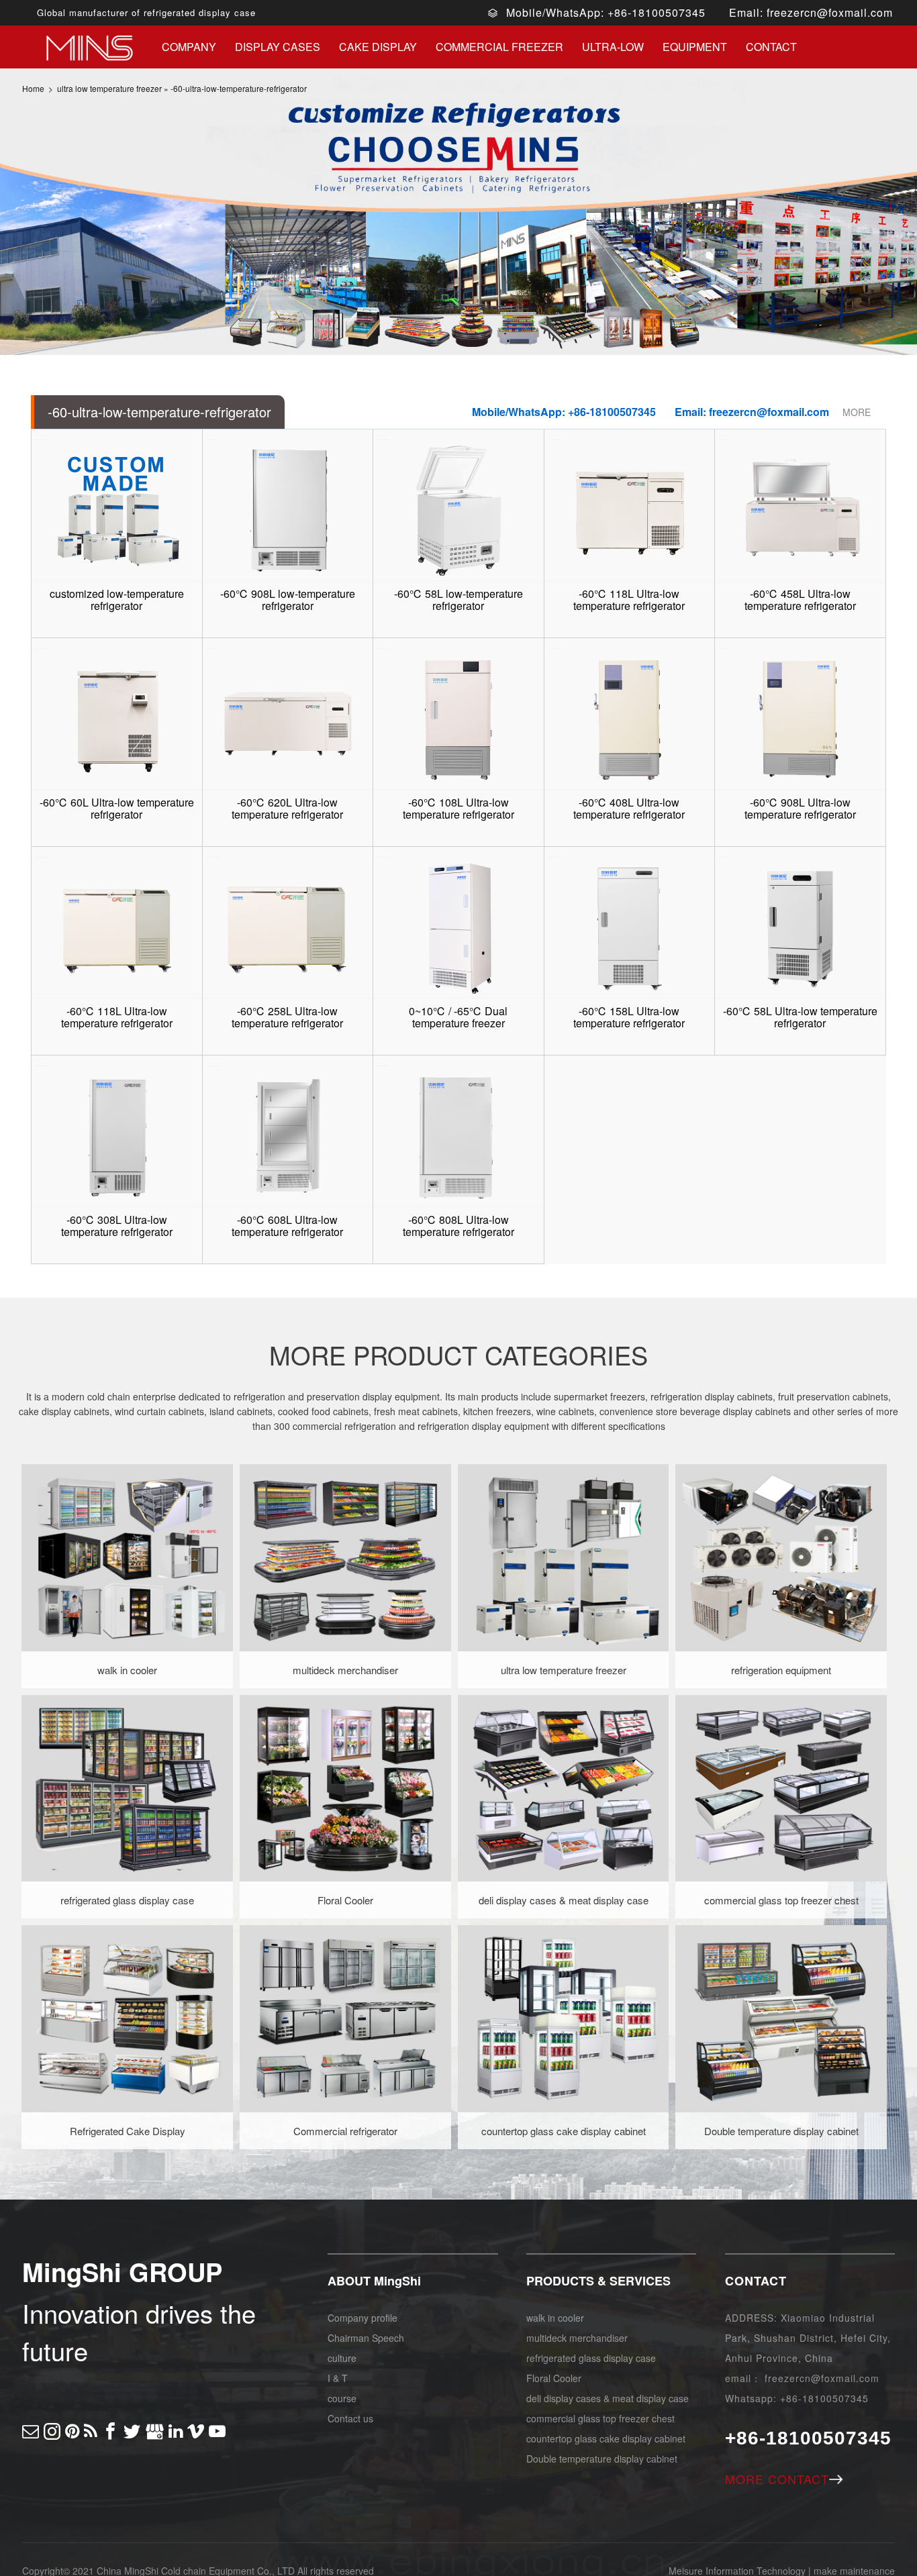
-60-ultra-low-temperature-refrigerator (239, 88)
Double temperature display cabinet (602, 2459)
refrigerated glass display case (591, 2358)
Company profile (363, 2318)
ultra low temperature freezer (109, 88)
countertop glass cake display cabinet (606, 2438)
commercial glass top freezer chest (600, 2418)
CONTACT (756, 2281)
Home (33, 88)
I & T (338, 2378)
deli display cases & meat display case (608, 2398)
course (342, 2398)
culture (342, 2358)
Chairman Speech (366, 2338)
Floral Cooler (554, 2378)
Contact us (350, 2418)
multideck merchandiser (577, 2338)
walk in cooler (555, 2318)
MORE (857, 412)
